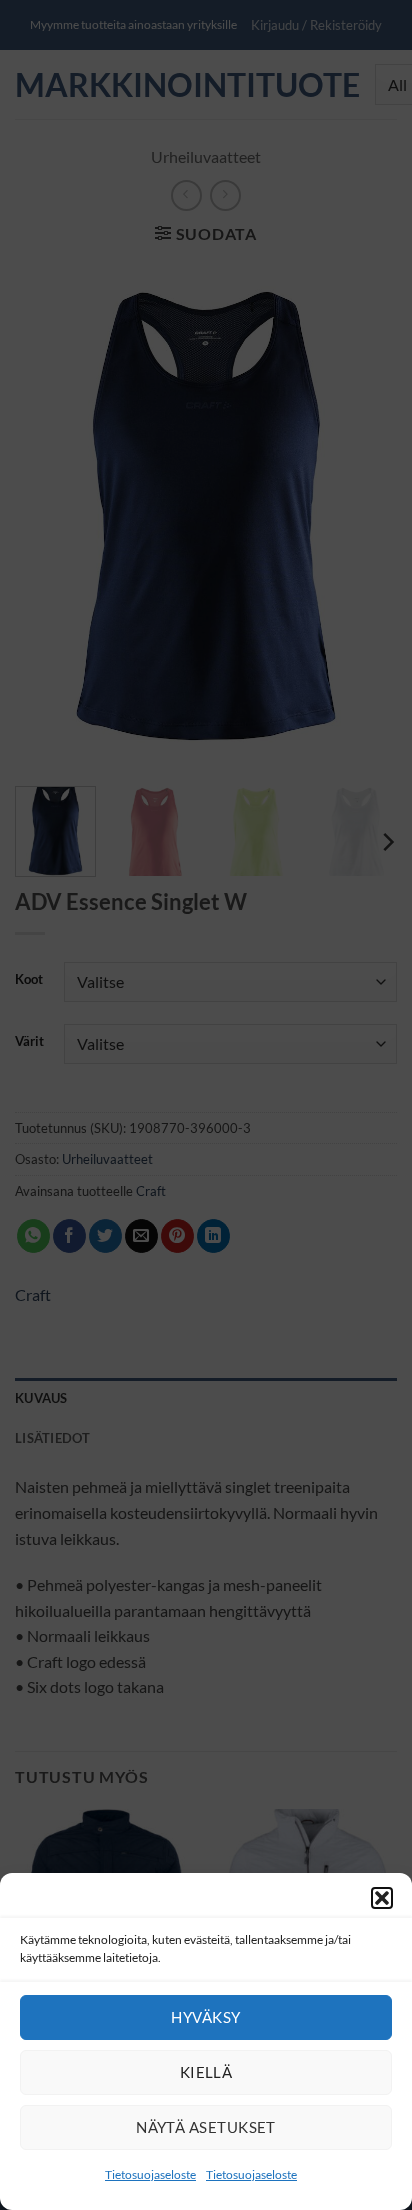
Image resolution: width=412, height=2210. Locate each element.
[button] (382, 1898)
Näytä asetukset (206, 2127)
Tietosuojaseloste (150, 2174)
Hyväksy (205, 2017)
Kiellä (206, 2072)
